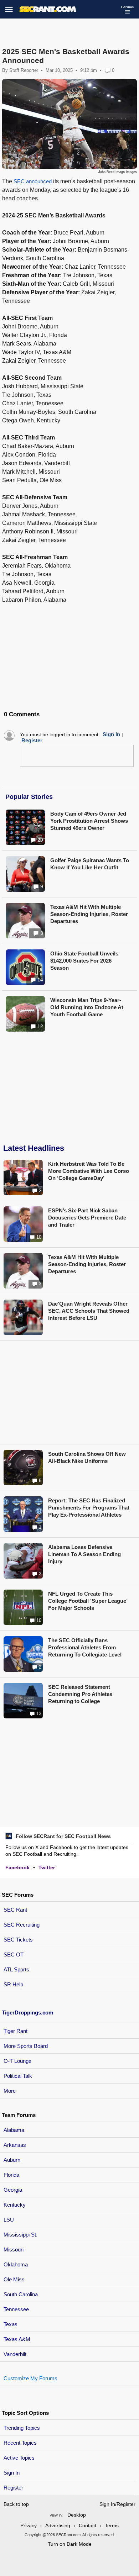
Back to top (16, 2504)
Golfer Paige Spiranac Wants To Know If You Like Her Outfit (90, 864)
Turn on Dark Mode (70, 2544)
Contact (87, 2525)
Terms (112, 2525)
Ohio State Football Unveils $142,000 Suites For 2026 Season (84, 961)
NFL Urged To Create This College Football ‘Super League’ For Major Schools (88, 1601)
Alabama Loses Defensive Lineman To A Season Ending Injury (84, 1554)
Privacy (29, 2525)
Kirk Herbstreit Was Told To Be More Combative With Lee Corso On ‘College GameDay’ (89, 1171)
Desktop (77, 2515)
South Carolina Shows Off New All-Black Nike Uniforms (87, 1457)
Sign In (12, 2473)
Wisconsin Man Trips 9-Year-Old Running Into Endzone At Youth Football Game (87, 1007)
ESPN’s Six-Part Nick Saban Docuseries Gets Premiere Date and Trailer (87, 1218)
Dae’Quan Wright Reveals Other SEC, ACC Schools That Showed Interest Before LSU (89, 1311)
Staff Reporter (24, 70)
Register (14, 2488)
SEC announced (33, 181)
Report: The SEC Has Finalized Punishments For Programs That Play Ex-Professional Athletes (89, 1508)
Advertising (58, 2525)
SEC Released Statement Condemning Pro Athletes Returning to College (80, 1694)
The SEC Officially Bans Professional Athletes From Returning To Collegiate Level (85, 1647)
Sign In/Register (117, 2504)
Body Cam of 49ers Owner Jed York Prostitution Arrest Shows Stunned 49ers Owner (89, 821)
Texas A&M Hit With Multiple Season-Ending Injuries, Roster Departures (89, 914)
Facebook (17, 1868)
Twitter (47, 1868)
